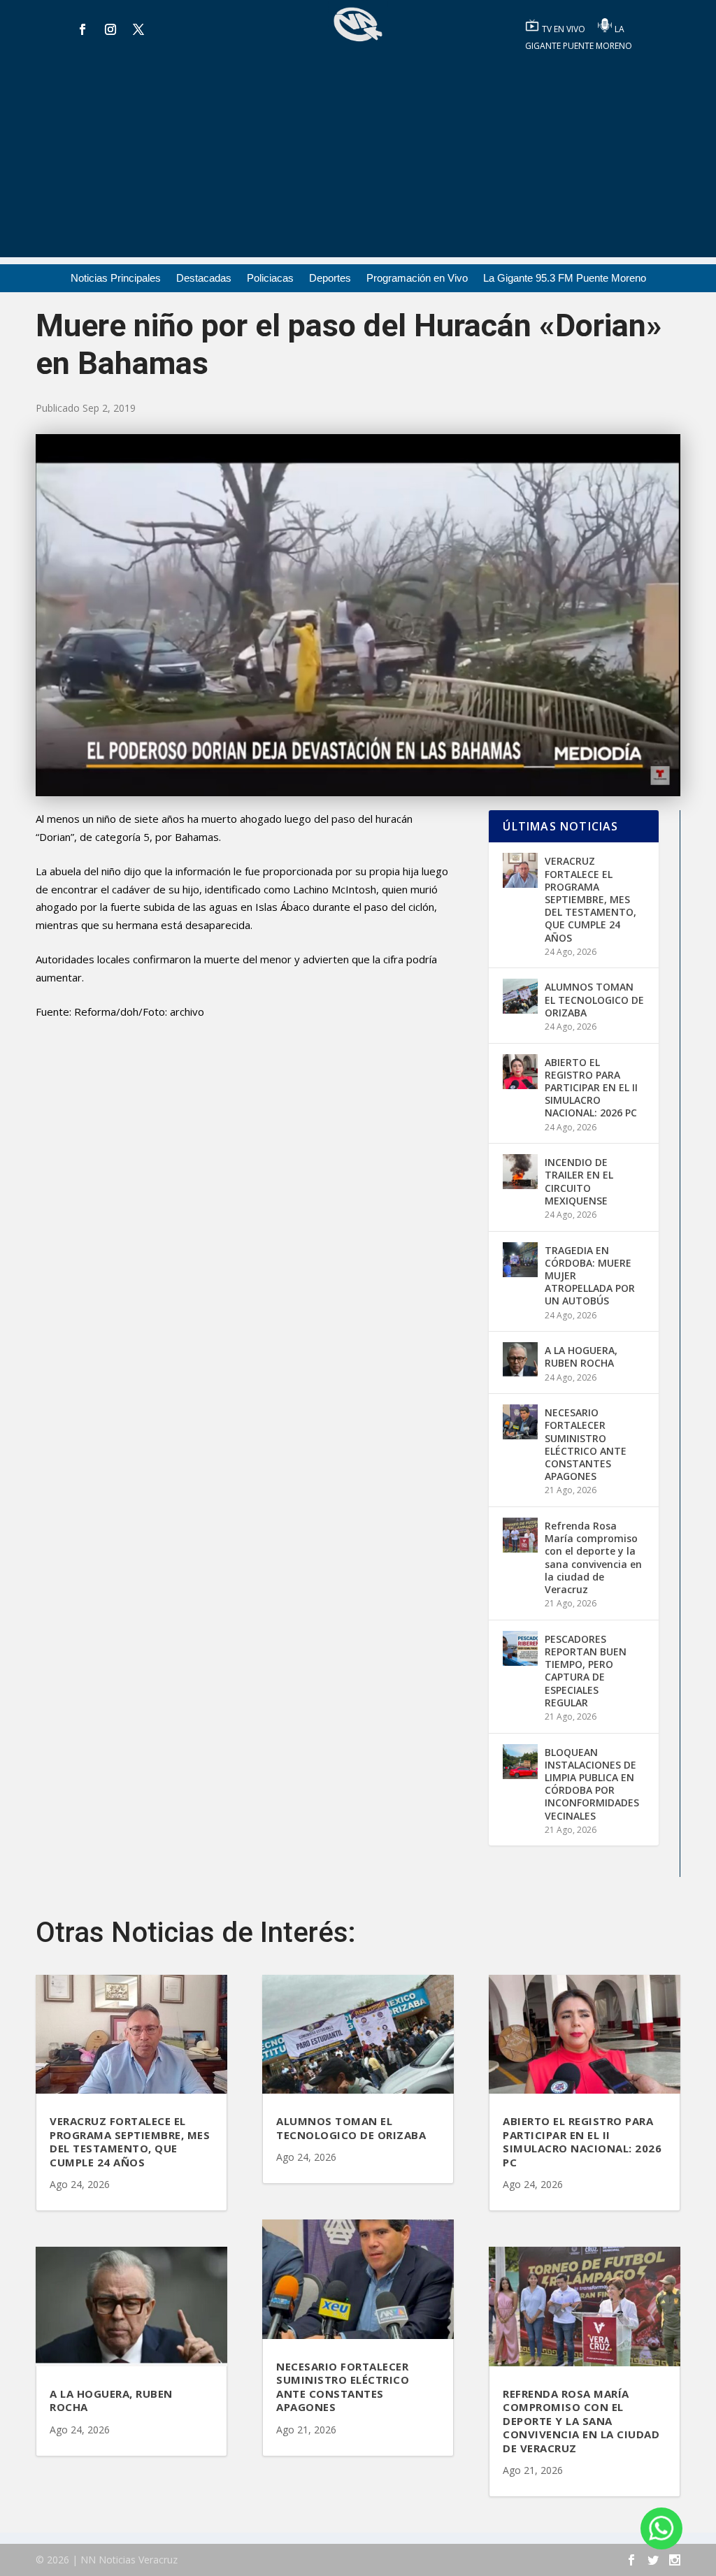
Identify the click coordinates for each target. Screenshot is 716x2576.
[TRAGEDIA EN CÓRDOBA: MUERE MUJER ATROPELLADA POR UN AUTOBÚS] (520, 1260)
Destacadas (204, 279)
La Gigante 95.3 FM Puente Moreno (565, 279)
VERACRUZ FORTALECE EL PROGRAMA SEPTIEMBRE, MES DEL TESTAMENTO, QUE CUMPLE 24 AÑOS (590, 899)
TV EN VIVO (565, 29)
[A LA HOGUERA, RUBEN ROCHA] (520, 1360)
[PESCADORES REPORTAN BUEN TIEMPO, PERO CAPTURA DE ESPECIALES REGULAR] (520, 1648)
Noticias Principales (116, 279)
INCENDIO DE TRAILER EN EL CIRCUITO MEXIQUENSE (579, 1181)
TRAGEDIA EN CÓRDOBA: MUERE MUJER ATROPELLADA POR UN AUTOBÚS (590, 1276)
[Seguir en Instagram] (110, 29)
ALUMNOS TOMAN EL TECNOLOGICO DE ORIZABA (594, 999)
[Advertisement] (358, 159)
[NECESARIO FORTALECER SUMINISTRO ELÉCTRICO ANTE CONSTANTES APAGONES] (520, 1422)
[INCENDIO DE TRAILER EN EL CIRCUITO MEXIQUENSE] (520, 1172)
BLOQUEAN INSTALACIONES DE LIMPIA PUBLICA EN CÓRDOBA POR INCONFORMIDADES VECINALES (592, 1784)
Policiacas (270, 279)
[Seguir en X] (138, 29)
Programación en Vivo (417, 279)
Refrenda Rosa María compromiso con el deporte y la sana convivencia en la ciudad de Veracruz (593, 1557)
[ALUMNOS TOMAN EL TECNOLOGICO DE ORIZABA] (520, 996)
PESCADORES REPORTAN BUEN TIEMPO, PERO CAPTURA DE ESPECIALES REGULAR (586, 1671)
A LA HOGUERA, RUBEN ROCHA (581, 1357)
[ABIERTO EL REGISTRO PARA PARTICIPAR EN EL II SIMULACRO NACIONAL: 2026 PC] (520, 1072)
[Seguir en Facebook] (83, 29)
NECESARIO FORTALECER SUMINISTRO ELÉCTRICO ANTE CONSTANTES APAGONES (586, 1444)
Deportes (330, 279)
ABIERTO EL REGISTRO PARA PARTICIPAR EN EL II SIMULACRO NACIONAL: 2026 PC (591, 1088)
